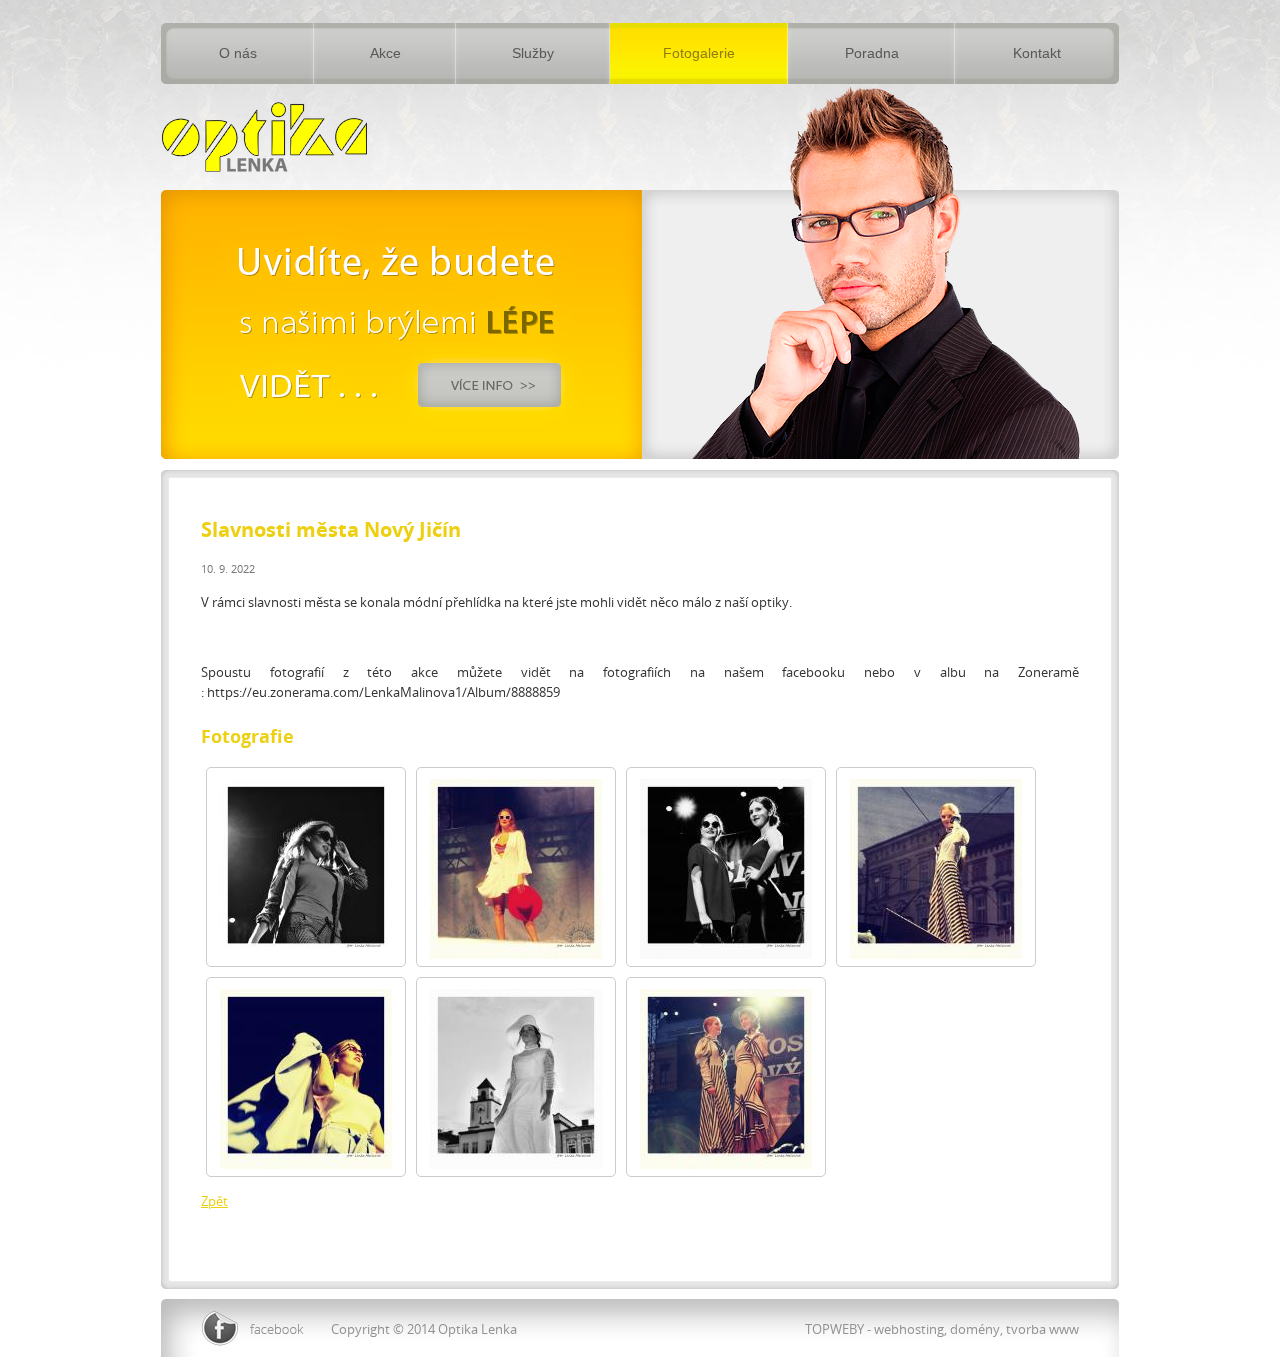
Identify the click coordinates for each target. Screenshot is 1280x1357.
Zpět (214, 1201)
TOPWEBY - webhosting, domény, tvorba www (942, 1329)
